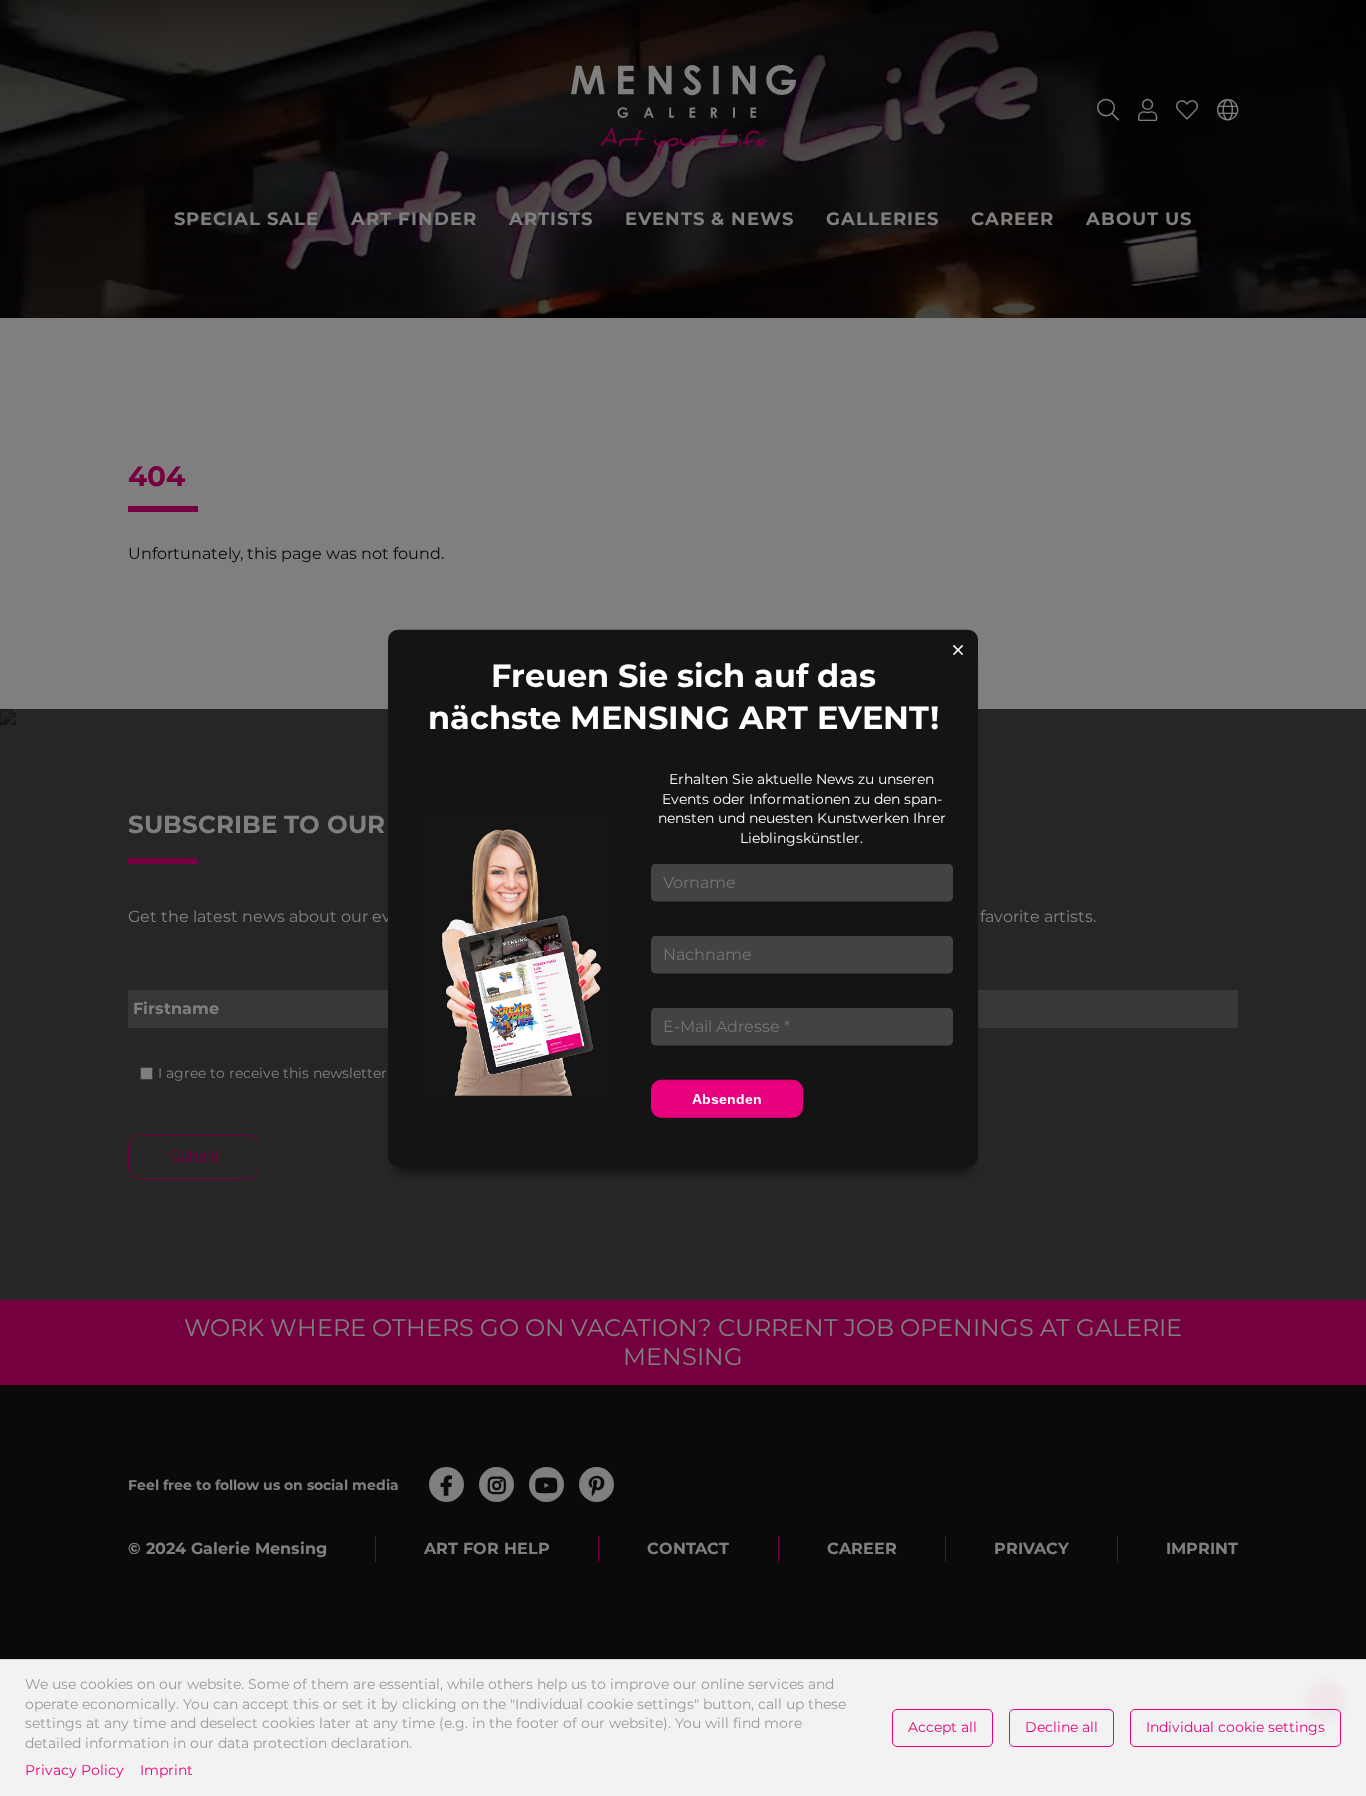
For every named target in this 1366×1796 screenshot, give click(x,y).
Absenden (727, 1098)
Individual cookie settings (1235, 1727)
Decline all (1061, 1727)
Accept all (942, 1727)
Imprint (166, 1770)
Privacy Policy (74, 1770)
